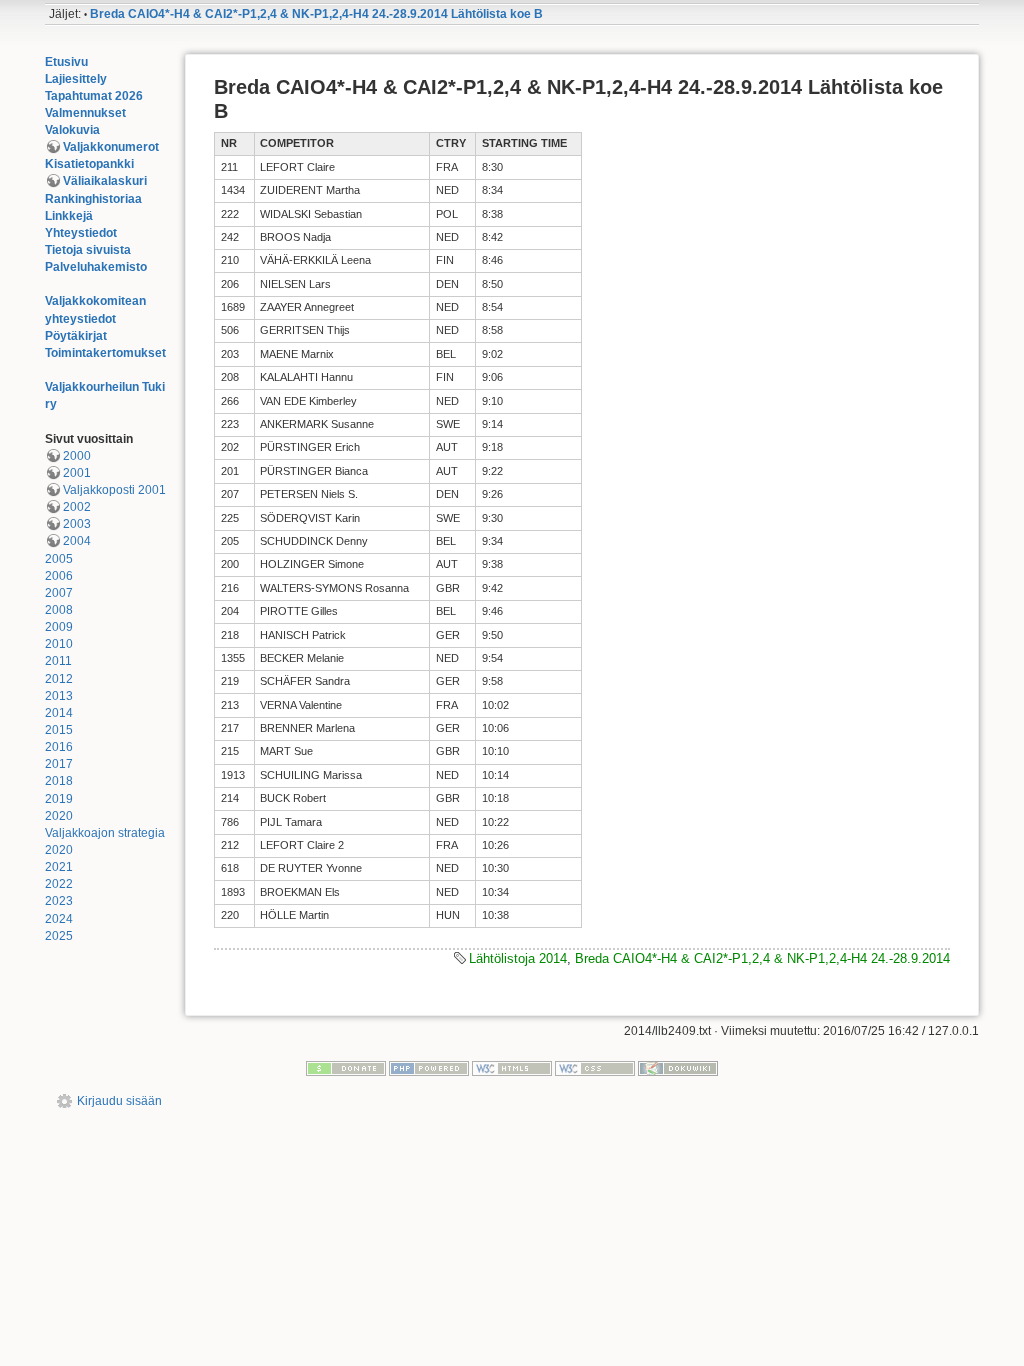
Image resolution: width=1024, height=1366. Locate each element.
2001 (77, 473)
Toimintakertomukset (105, 353)
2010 (59, 644)
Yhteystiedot (81, 233)
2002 (77, 507)
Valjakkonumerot (111, 147)
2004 (77, 541)
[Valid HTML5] (512, 1068)
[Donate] (346, 1068)
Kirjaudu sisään (119, 1101)
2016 (59, 747)
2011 (58, 661)
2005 (59, 559)
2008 (59, 610)
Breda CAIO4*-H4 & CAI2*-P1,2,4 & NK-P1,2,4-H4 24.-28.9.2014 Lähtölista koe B (316, 14)
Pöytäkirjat (76, 336)
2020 (59, 816)
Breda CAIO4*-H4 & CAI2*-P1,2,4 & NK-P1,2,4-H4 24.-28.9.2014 (762, 958)
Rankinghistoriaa (93, 199)
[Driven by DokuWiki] (678, 1068)
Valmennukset (85, 113)
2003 (77, 524)
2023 (59, 901)
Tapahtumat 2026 (94, 96)
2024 (59, 919)
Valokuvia (72, 130)
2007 (59, 593)
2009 (59, 627)
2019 (59, 799)
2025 (59, 936)
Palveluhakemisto (96, 267)
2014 (59, 713)
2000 (77, 456)
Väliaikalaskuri (105, 181)
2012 (59, 679)
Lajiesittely (76, 79)
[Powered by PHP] (429, 1068)
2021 (59, 867)
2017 (59, 764)
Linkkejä (69, 216)
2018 (59, 781)
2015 (59, 730)
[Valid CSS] (595, 1068)
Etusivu (66, 62)
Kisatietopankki (89, 164)
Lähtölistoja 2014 (518, 958)
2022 (59, 884)
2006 (59, 576)
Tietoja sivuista (88, 250)
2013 (59, 696)
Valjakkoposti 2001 (114, 490)
